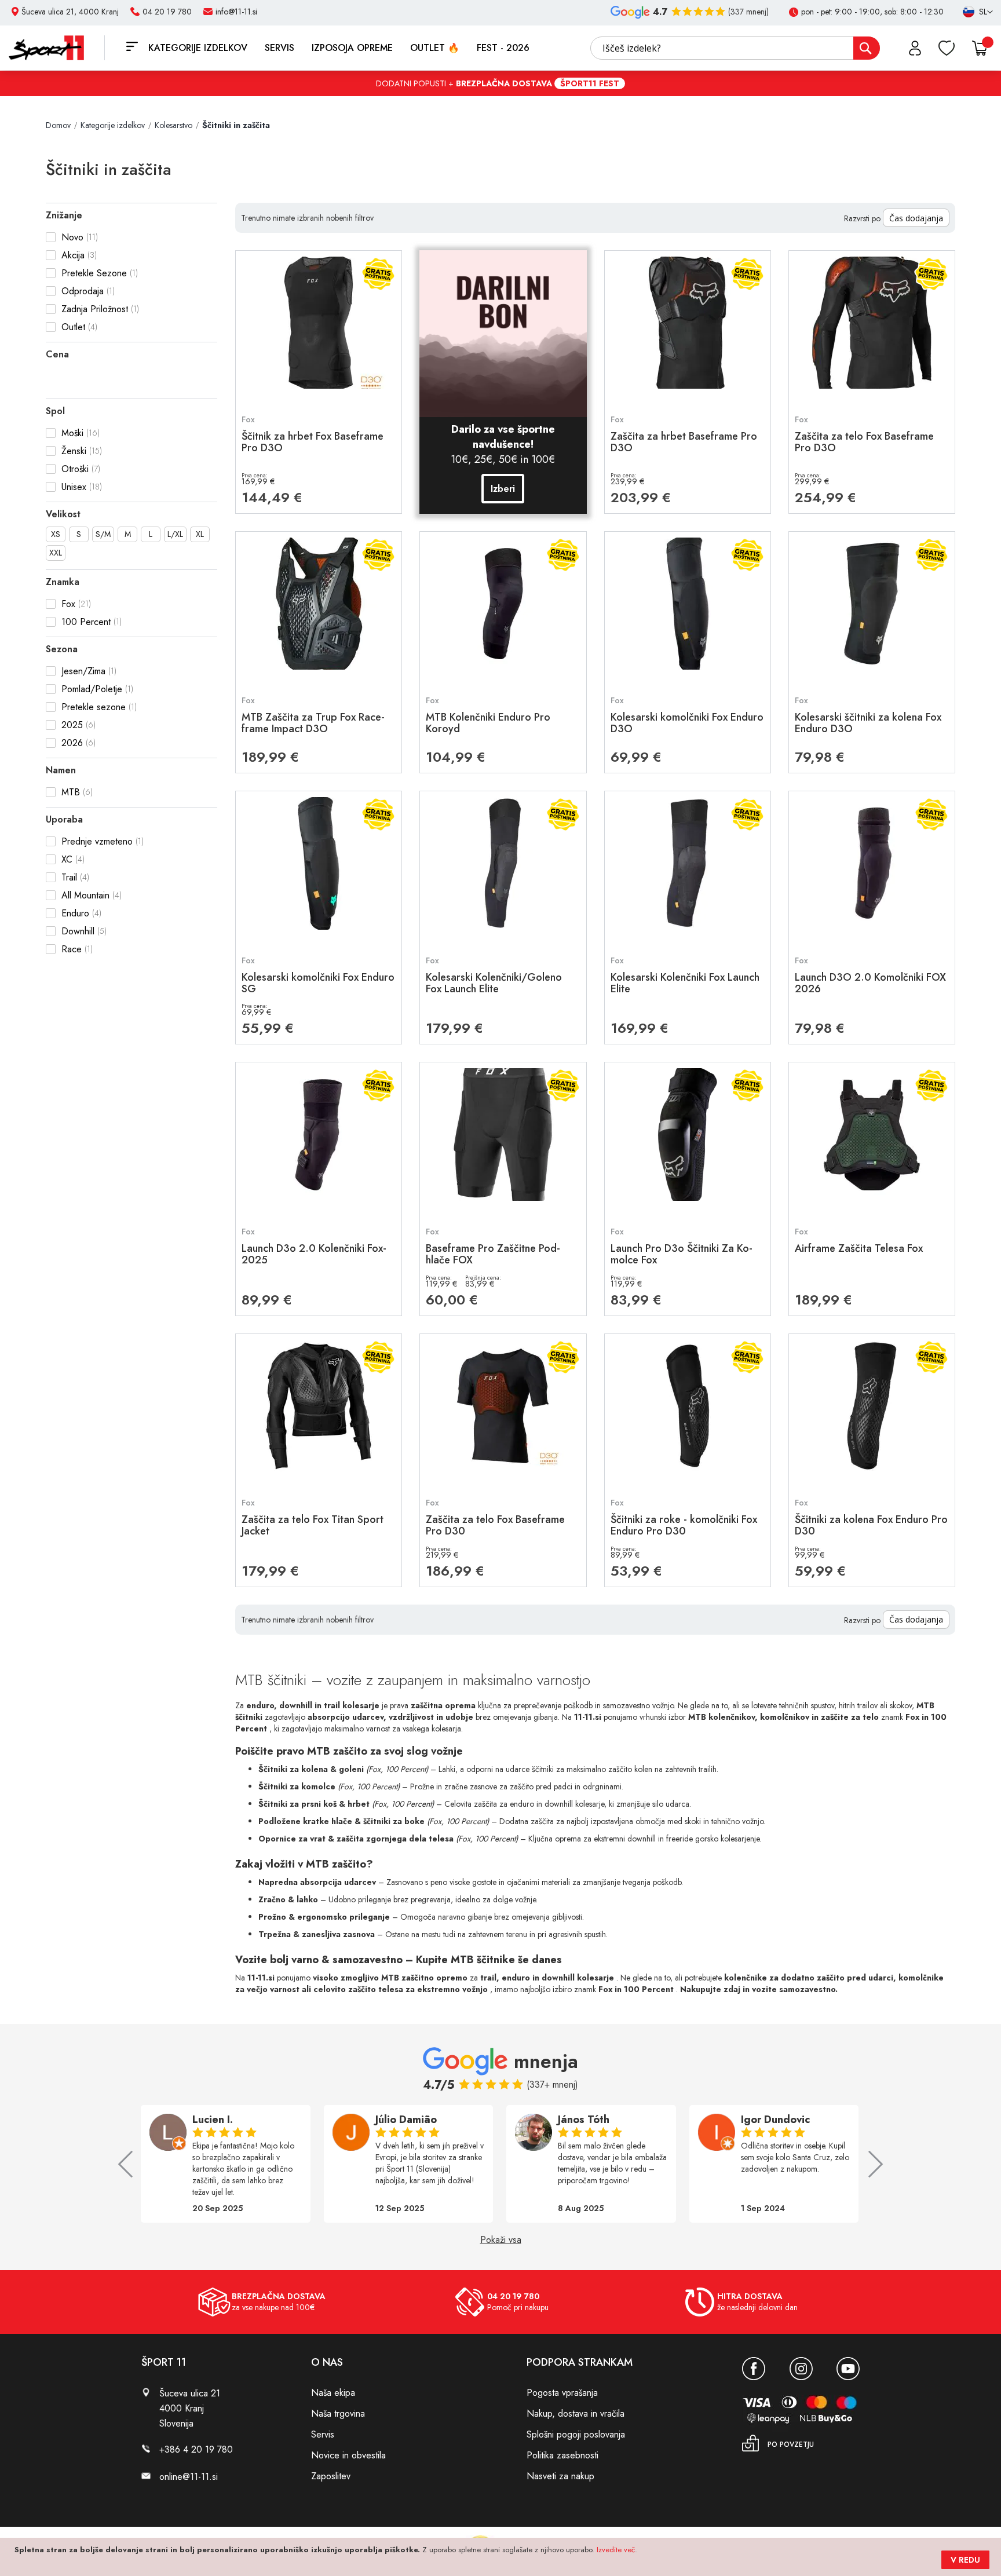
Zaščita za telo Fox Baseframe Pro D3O (864, 442)
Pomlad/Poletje (92, 689)
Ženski (74, 451)
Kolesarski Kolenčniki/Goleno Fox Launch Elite (494, 983)
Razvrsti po (862, 218)
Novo (72, 237)
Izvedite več (616, 2550)
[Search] (867, 48)
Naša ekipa (333, 2393)
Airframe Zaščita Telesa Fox (859, 1248)
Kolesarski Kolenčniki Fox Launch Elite (685, 983)
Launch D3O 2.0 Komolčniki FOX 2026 (870, 983)
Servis (323, 2434)
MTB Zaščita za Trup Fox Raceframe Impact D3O (313, 723)
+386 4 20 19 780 (196, 2449)
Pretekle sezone (94, 707)
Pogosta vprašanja (562, 2393)
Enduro (75, 913)
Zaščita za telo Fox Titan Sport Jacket (313, 1525)
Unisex (74, 487)
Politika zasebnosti (562, 2455)
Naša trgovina (338, 2414)
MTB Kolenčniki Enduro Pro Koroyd (488, 723)
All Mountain (85, 895)
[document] (502, 2557)
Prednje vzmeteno (97, 841)
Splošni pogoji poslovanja (576, 2434)
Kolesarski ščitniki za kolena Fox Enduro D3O (868, 723)
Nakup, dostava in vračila (576, 2414)
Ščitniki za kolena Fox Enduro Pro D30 (871, 1525)
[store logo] (57, 48)
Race (72, 949)
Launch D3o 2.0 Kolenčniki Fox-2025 (314, 1254)
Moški (72, 433)
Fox (68, 604)
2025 (72, 725)
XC (67, 859)
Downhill (78, 931)
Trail (69, 877)
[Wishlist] (947, 48)
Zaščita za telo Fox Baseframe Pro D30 (495, 1525)
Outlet (73, 327)
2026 (72, 743)
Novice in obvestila (348, 2455)
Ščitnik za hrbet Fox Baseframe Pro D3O (313, 442)
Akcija (73, 255)
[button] (973, 12)
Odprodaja (83, 291)
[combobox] (735, 48)
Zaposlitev (331, 2476)
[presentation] (131, 2164)
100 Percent (86, 622)
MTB (71, 792)
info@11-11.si (236, 12)
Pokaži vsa (501, 2240)
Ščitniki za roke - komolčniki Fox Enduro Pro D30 (684, 1525)
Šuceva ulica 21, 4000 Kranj (70, 12)
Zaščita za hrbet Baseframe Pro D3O (684, 442)
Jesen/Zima (83, 671)
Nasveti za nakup (560, 2476)
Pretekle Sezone (94, 273)
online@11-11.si (189, 2477)
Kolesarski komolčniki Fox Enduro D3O (687, 723)
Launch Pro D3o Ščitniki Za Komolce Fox (682, 1254)
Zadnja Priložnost (95, 309)
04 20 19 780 (167, 12)
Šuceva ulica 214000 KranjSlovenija (190, 2408)
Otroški (75, 469)
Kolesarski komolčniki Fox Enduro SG (318, 983)
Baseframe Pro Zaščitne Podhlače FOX (493, 1254)
